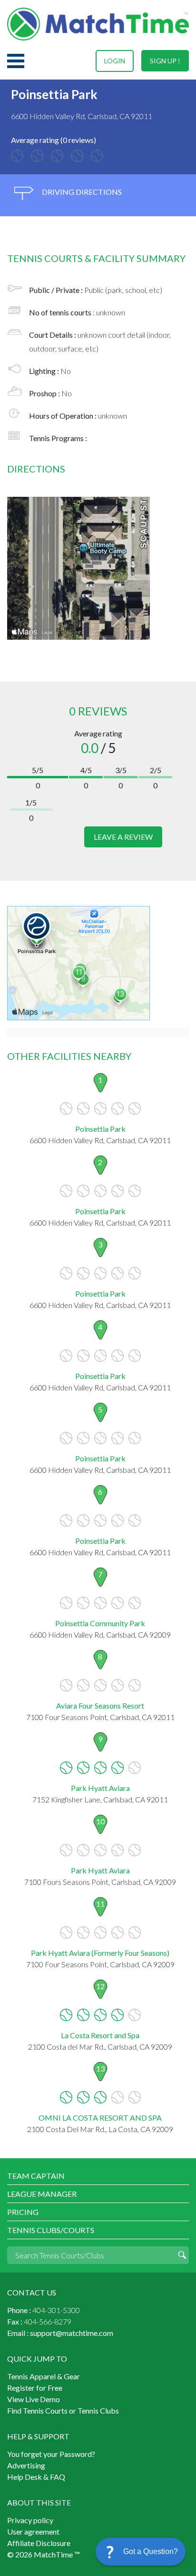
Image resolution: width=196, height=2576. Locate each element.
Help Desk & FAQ (36, 2477)
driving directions (81, 192)
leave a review (123, 837)
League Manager (42, 2194)
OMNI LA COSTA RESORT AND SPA (100, 2118)
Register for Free (35, 2388)
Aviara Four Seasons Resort (100, 1706)
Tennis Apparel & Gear (44, 2376)
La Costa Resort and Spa (100, 2035)
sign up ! (165, 61)
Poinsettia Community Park (100, 1623)
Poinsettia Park (100, 1129)
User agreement (33, 2531)
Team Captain (36, 2176)
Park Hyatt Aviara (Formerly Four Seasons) (100, 1953)
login (115, 61)
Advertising (26, 2465)
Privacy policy (30, 2520)
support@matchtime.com (72, 2333)
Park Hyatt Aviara (100, 1788)
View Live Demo (34, 2399)
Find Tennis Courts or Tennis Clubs (63, 2410)
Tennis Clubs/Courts (51, 2230)
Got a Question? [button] (151, 2551)
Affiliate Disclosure (39, 2543)
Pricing (23, 2212)
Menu (16, 61)
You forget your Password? (51, 2454)
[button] (141, 2552)
